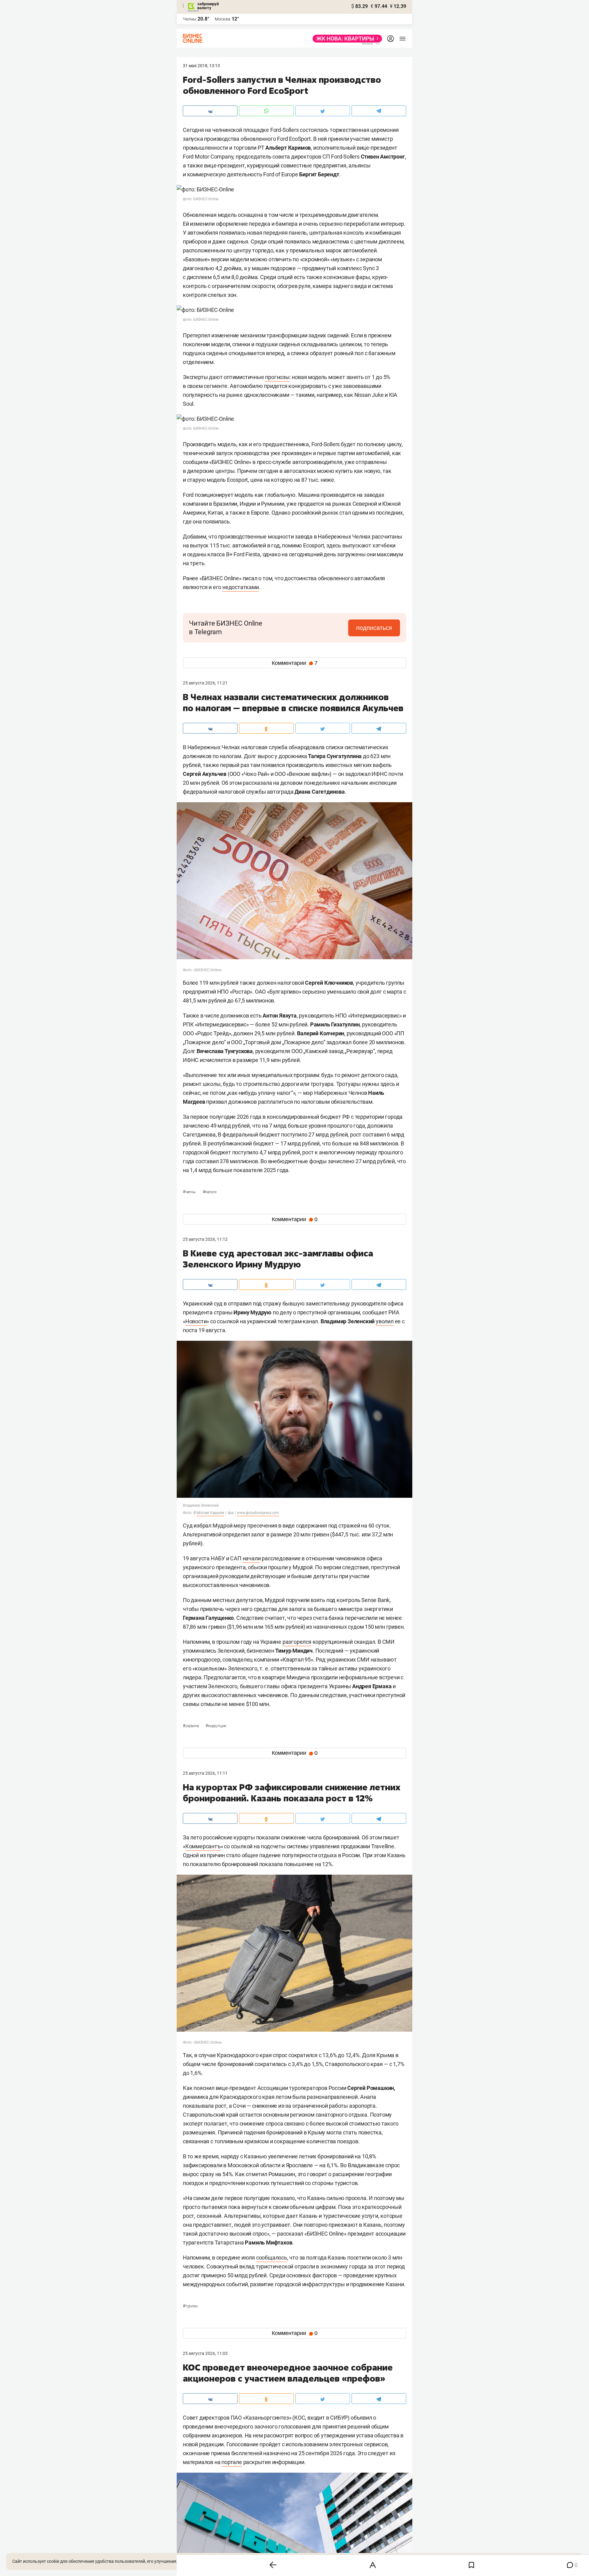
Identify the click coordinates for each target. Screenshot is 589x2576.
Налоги (210, 1192)
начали (252, 1558)
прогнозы (277, 377)
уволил (385, 1321)
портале (232, 2462)
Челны (190, 19)
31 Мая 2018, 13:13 (201, 66)
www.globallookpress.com (258, 1513)
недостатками (241, 587)
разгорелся (297, 1642)
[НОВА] (346, 39)
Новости (196, 1321)
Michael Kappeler (210, 1513)
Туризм (190, 2306)
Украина (191, 1726)
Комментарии (295, 663)
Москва (223, 19)
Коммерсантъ (203, 1846)
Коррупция (216, 1726)
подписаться (374, 628)
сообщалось (272, 2258)
